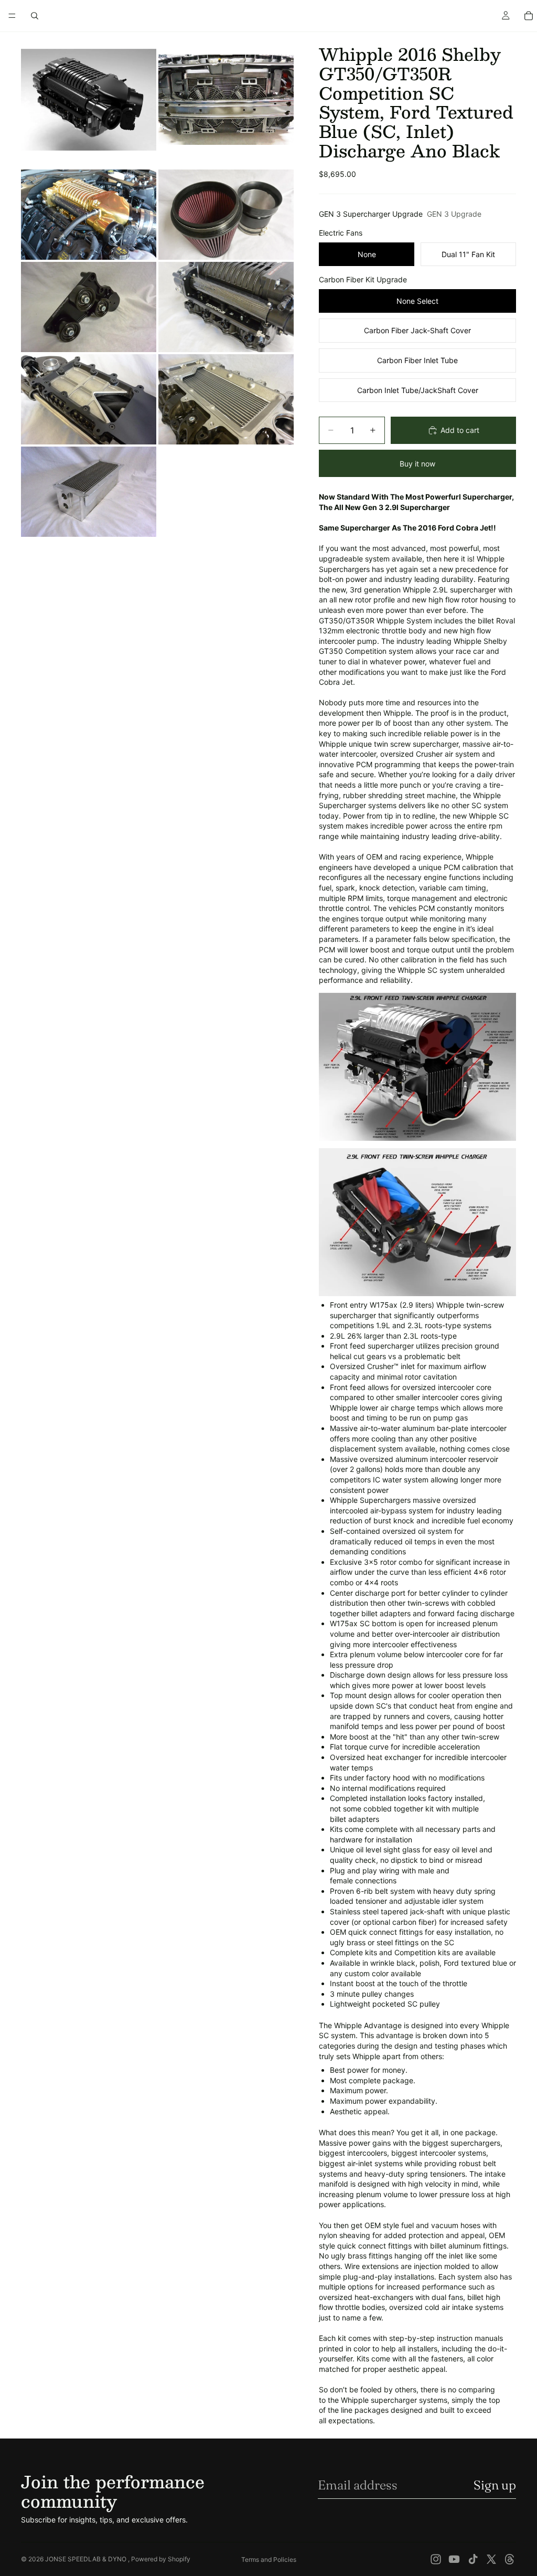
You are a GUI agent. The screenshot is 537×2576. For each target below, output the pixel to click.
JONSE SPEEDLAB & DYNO (87, 2559)
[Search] (35, 16)
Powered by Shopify (161, 2559)
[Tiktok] (473, 2559)
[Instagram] (436, 2559)
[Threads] (510, 2559)
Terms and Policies (269, 2559)
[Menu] (12, 16)
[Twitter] (491, 2559)
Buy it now (417, 464)
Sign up (495, 2485)
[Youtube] (454, 2559)
